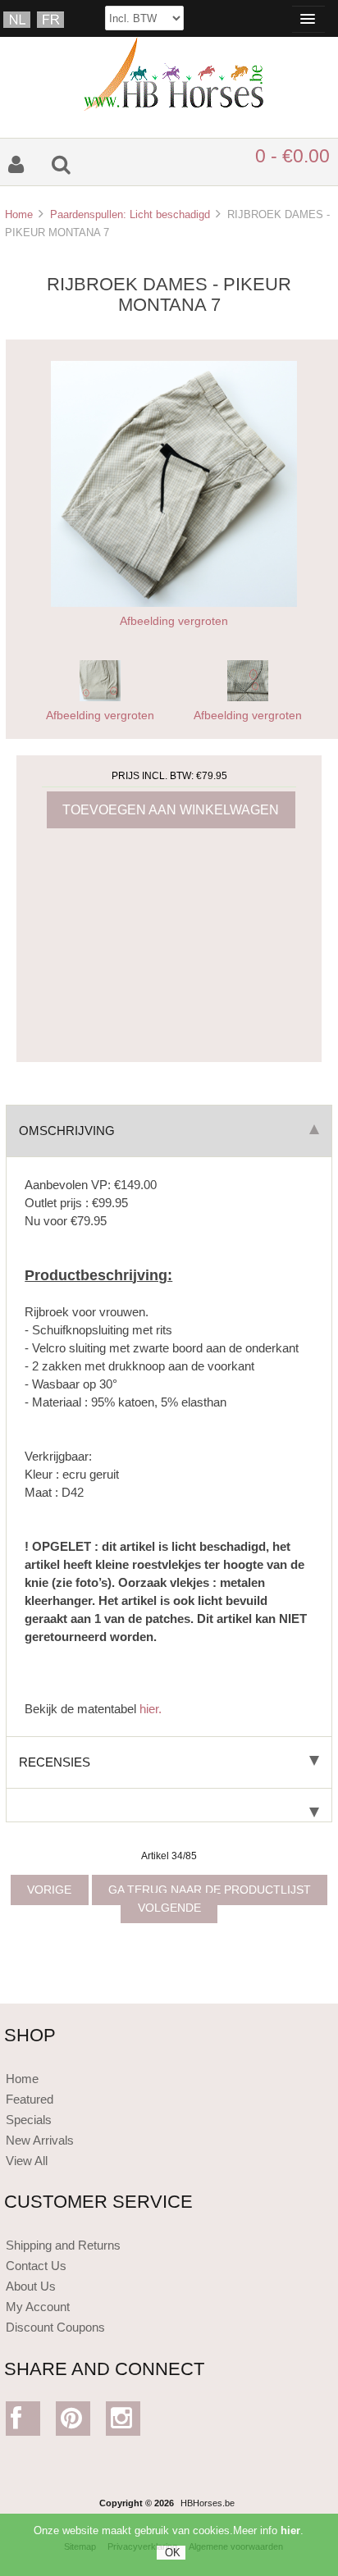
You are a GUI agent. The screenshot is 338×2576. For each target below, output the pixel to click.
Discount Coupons (55, 2327)
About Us (31, 2286)
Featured (30, 2099)
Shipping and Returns (63, 2245)
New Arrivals (40, 2140)
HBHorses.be (208, 2503)
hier (290, 2530)
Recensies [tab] (55, 1762)
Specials (29, 2120)
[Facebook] (23, 2422)
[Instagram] (123, 2422)
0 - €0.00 (292, 156)
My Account (38, 2307)
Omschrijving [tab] (67, 1131)
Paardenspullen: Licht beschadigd (130, 214)
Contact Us (36, 2266)
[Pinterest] (73, 2422)
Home (19, 214)
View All (27, 2161)
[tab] (169, 1805)
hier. (151, 1709)
